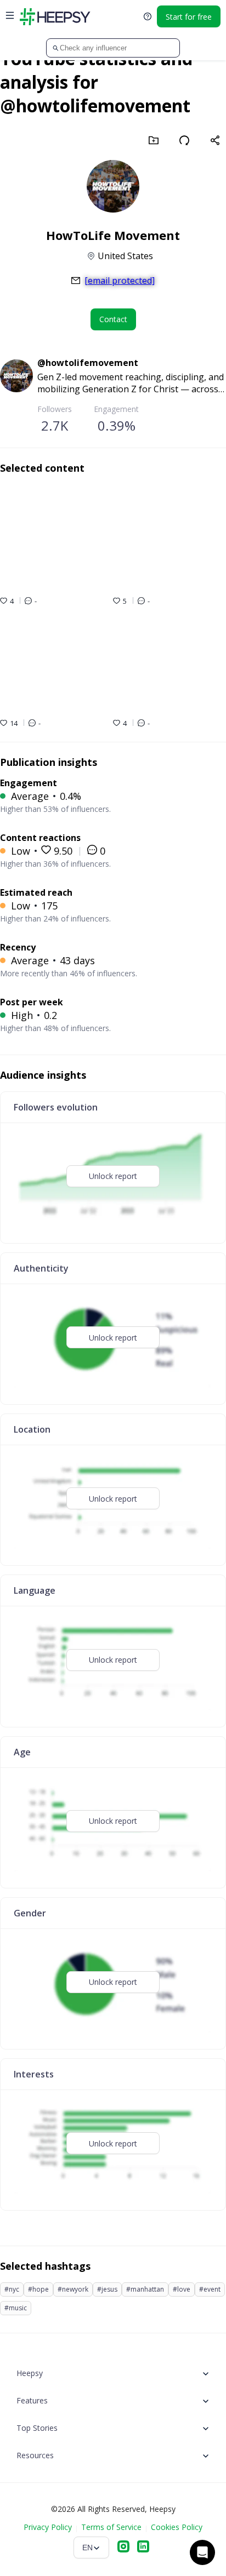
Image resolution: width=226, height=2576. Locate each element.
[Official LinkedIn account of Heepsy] (143, 2548)
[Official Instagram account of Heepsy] (123, 2548)
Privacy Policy (48, 2527)
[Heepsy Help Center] (148, 16)
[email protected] (120, 281)
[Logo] (55, 16)
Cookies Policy (177, 2527)
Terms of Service (111, 2527)
